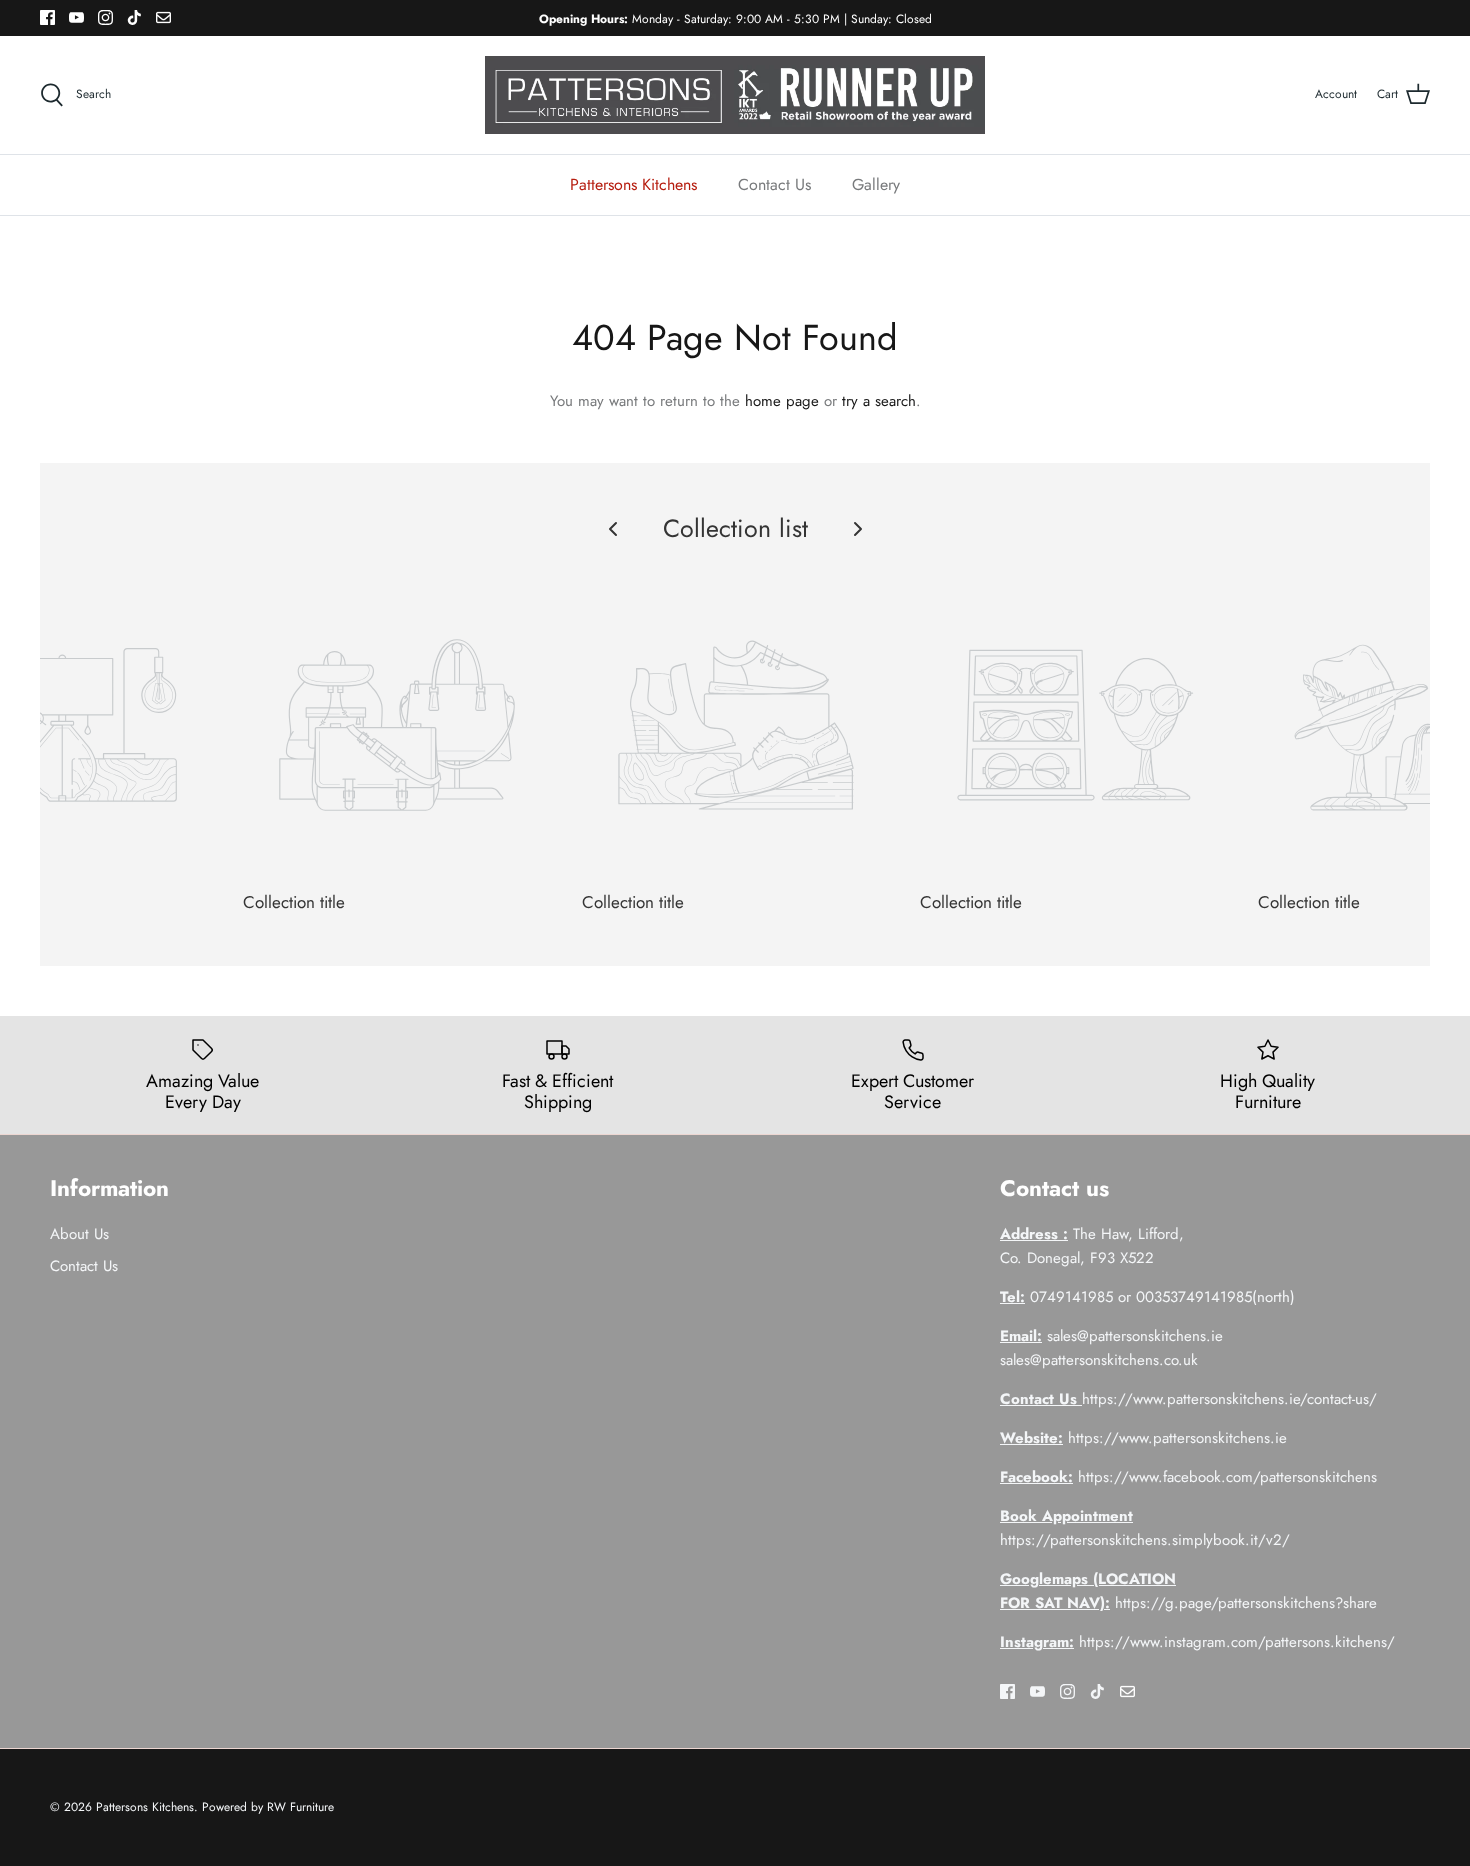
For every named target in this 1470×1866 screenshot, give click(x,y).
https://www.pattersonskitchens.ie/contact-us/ (1229, 1399)
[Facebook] (47, 17)
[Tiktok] (134, 17)
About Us (79, 1234)
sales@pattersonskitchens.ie (683, 18)
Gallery (876, 184)
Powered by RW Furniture (268, 1807)
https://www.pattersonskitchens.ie (1177, 1438)
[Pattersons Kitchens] (735, 95)
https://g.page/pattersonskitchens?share (1246, 1603)
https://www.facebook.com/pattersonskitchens (1227, 1477)
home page (782, 401)
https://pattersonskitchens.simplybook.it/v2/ (1145, 1540)
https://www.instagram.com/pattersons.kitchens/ (1237, 1642)
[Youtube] (76, 17)
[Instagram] (105, 17)
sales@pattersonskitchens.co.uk (1099, 1360)
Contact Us (774, 184)
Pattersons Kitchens (633, 184)
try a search (879, 401)
